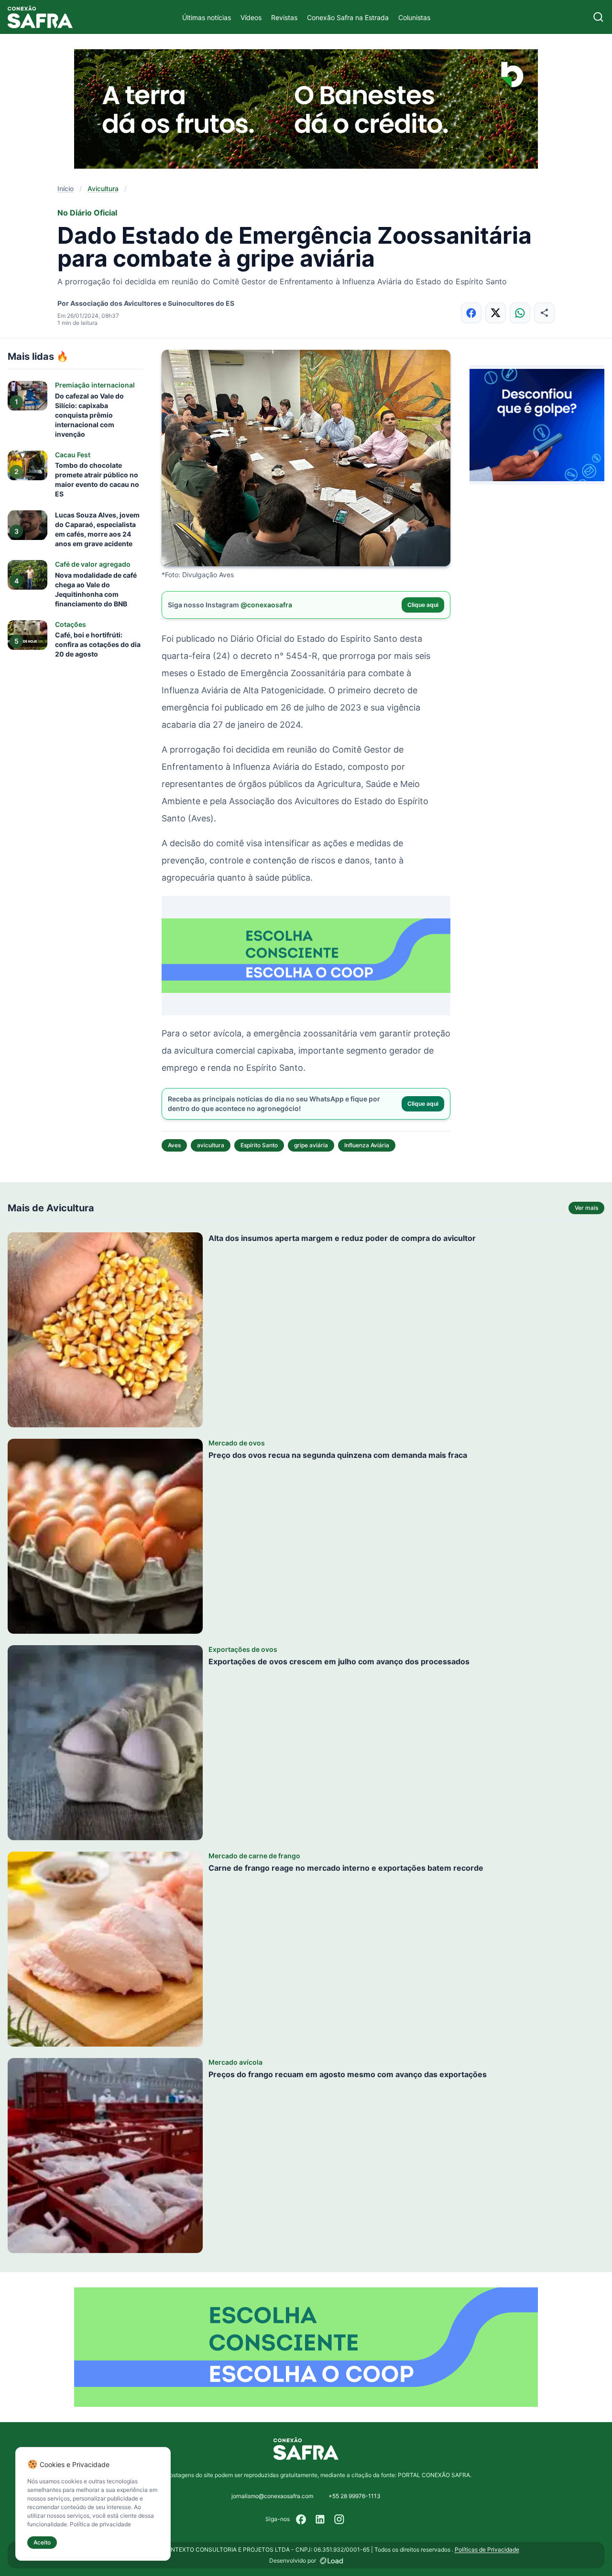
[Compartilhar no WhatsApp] (520, 313)
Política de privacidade (100, 2524)
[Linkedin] (320, 2519)
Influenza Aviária (367, 1145)
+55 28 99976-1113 (355, 2496)
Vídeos (251, 17)
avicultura (211, 1145)
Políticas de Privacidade (487, 2549)
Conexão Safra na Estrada (348, 17)
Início (66, 189)
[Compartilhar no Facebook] (471, 313)
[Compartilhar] (544, 313)
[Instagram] (339, 2519)
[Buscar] (598, 17)
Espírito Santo (259, 1145)
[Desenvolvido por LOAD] (332, 2561)
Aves (174, 1145)
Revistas (284, 17)
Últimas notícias (207, 17)
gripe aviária (311, 1145)
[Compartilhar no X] (496, 313)
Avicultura (103, 189)
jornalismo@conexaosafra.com (272, 2496)
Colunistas (414, 17)
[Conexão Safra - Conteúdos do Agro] (40, 17)
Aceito (42, 2542)
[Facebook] (301, 2519)
